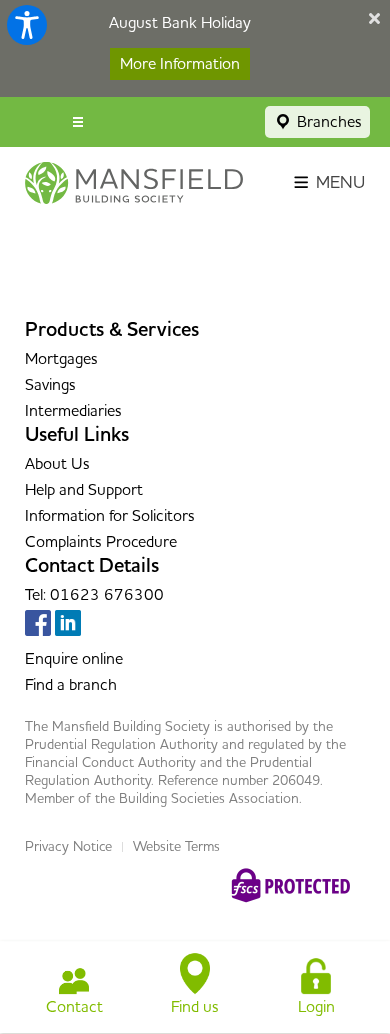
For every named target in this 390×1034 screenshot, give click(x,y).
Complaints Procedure (101, 542)
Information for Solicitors (110, 516)
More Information (180, 64)
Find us (195, 1007)
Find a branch (71, 685)
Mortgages (61, 359)
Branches (327, 122)
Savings (50, 385)
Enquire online (74, 659)
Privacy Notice (68, 847)
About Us (57, 464)
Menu (338, 183)
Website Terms (176, 847)
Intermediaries (73, 411)
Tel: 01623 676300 (94, 595)
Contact (74, 1007)
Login (316, 1007)
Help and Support (84, 490)
